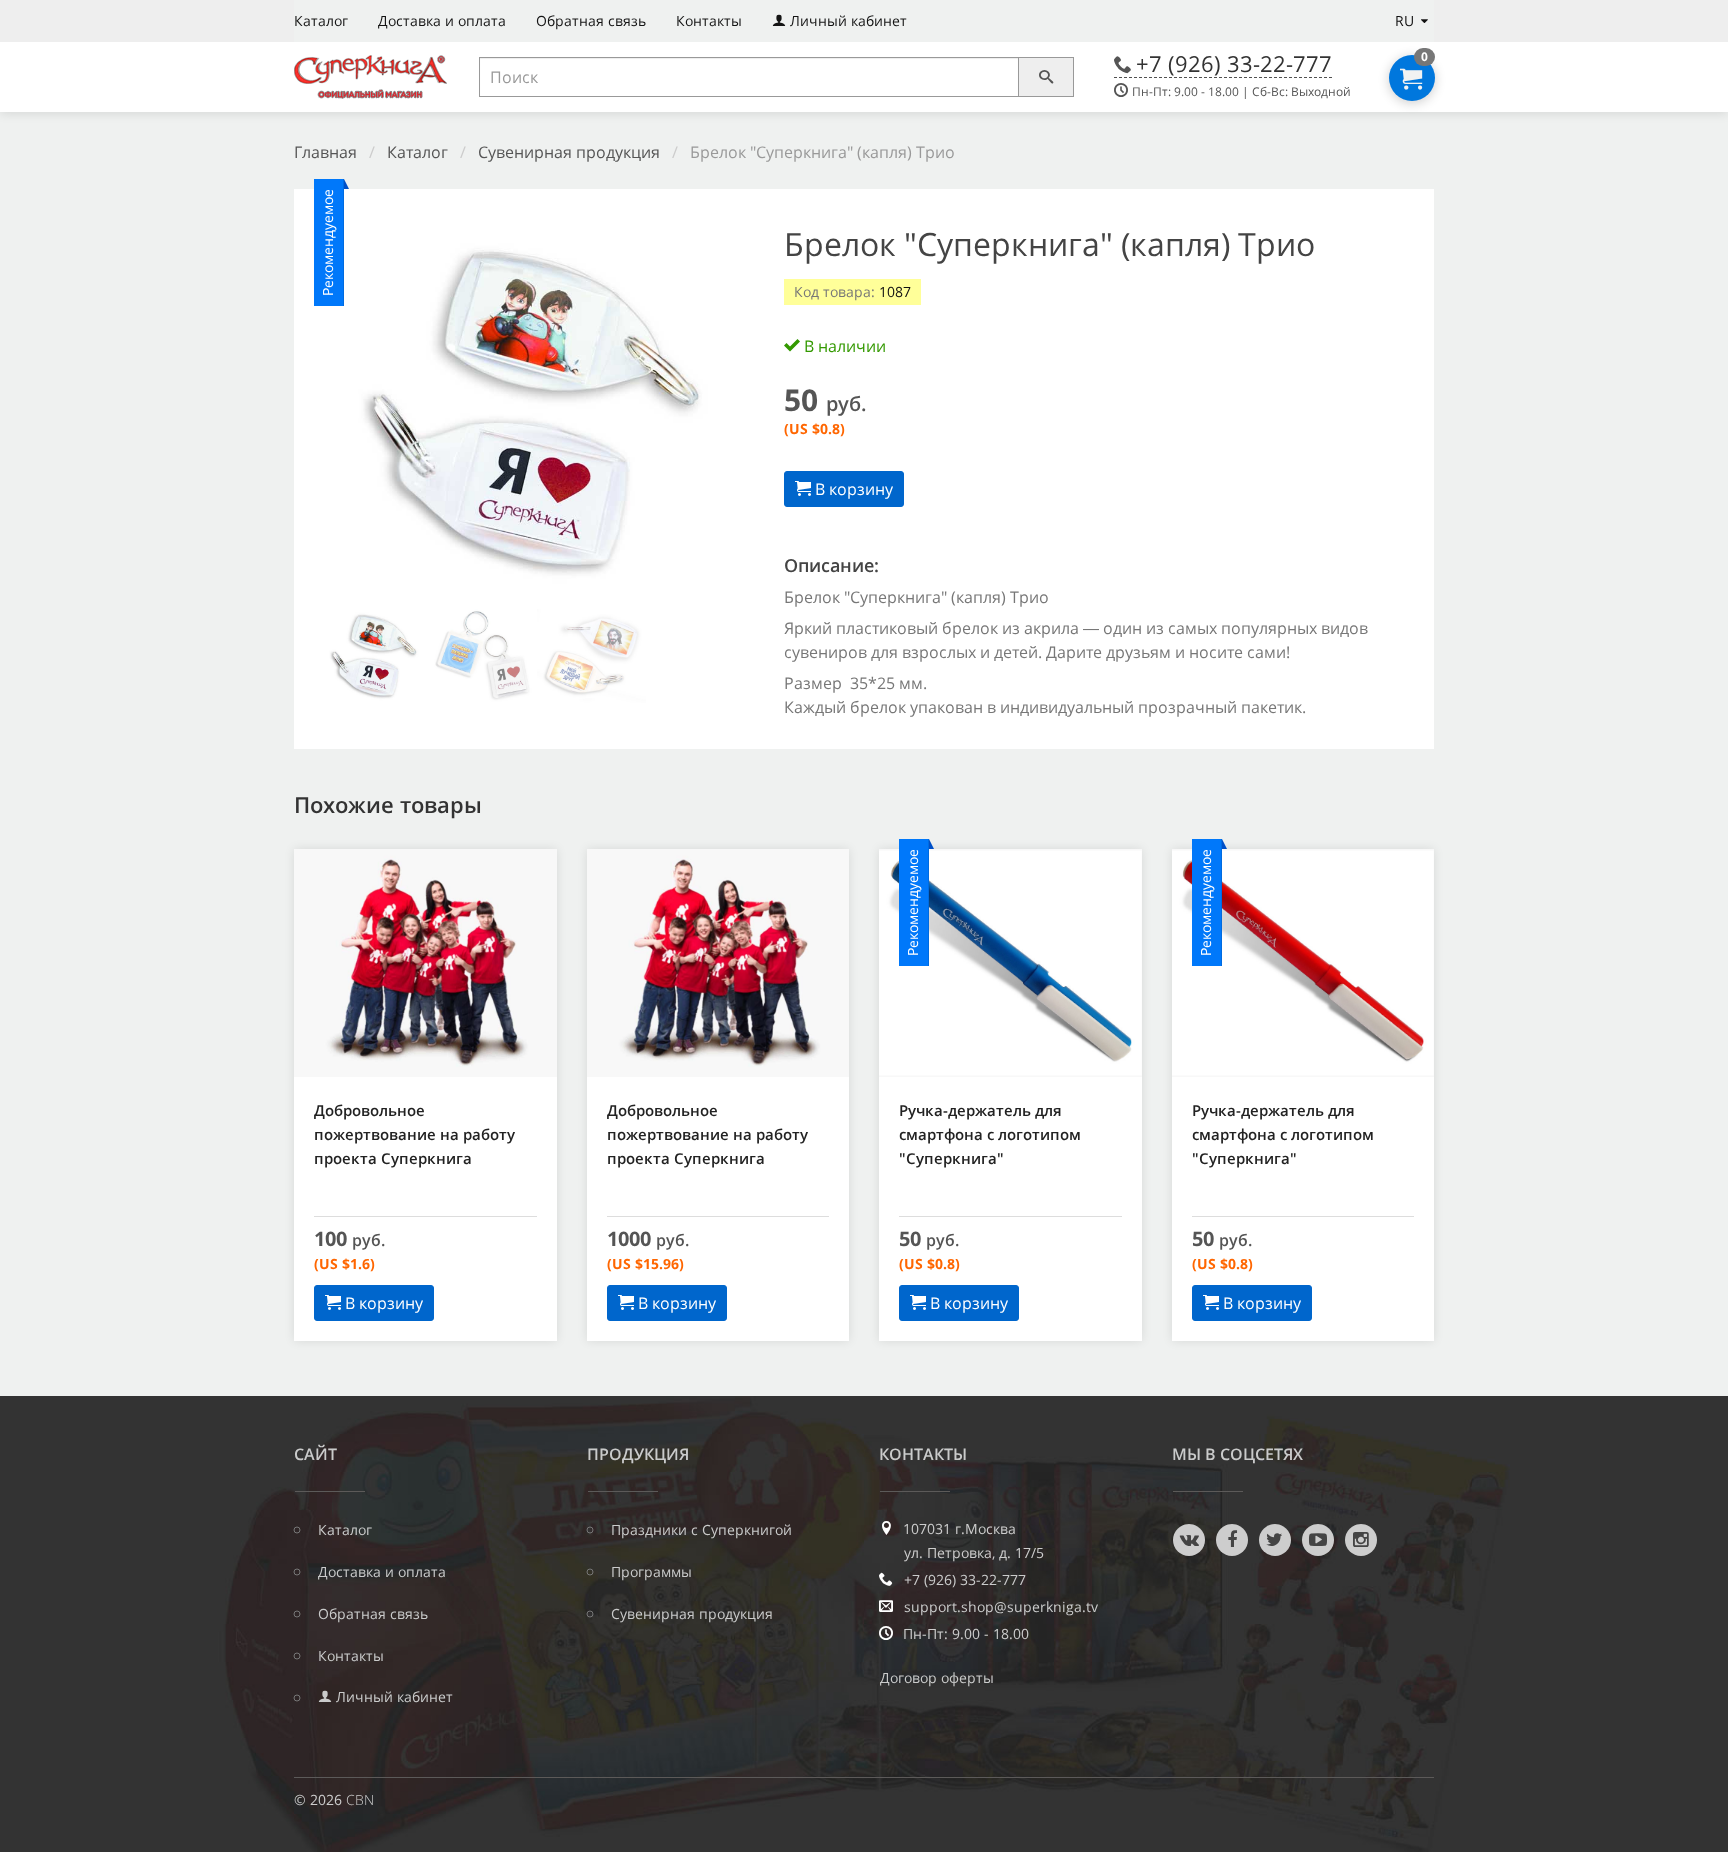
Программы (651, 1572)
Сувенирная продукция (569, 152)
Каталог (321, 20)
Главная (325, 152)
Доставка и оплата (442, 20)
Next (718, 414)
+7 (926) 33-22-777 (1234, 63)
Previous (345, 414)
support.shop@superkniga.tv (1001, 1607)
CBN (360, 1799)
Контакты (709, 20)
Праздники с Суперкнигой (701, 1530)
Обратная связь (591, 20)
